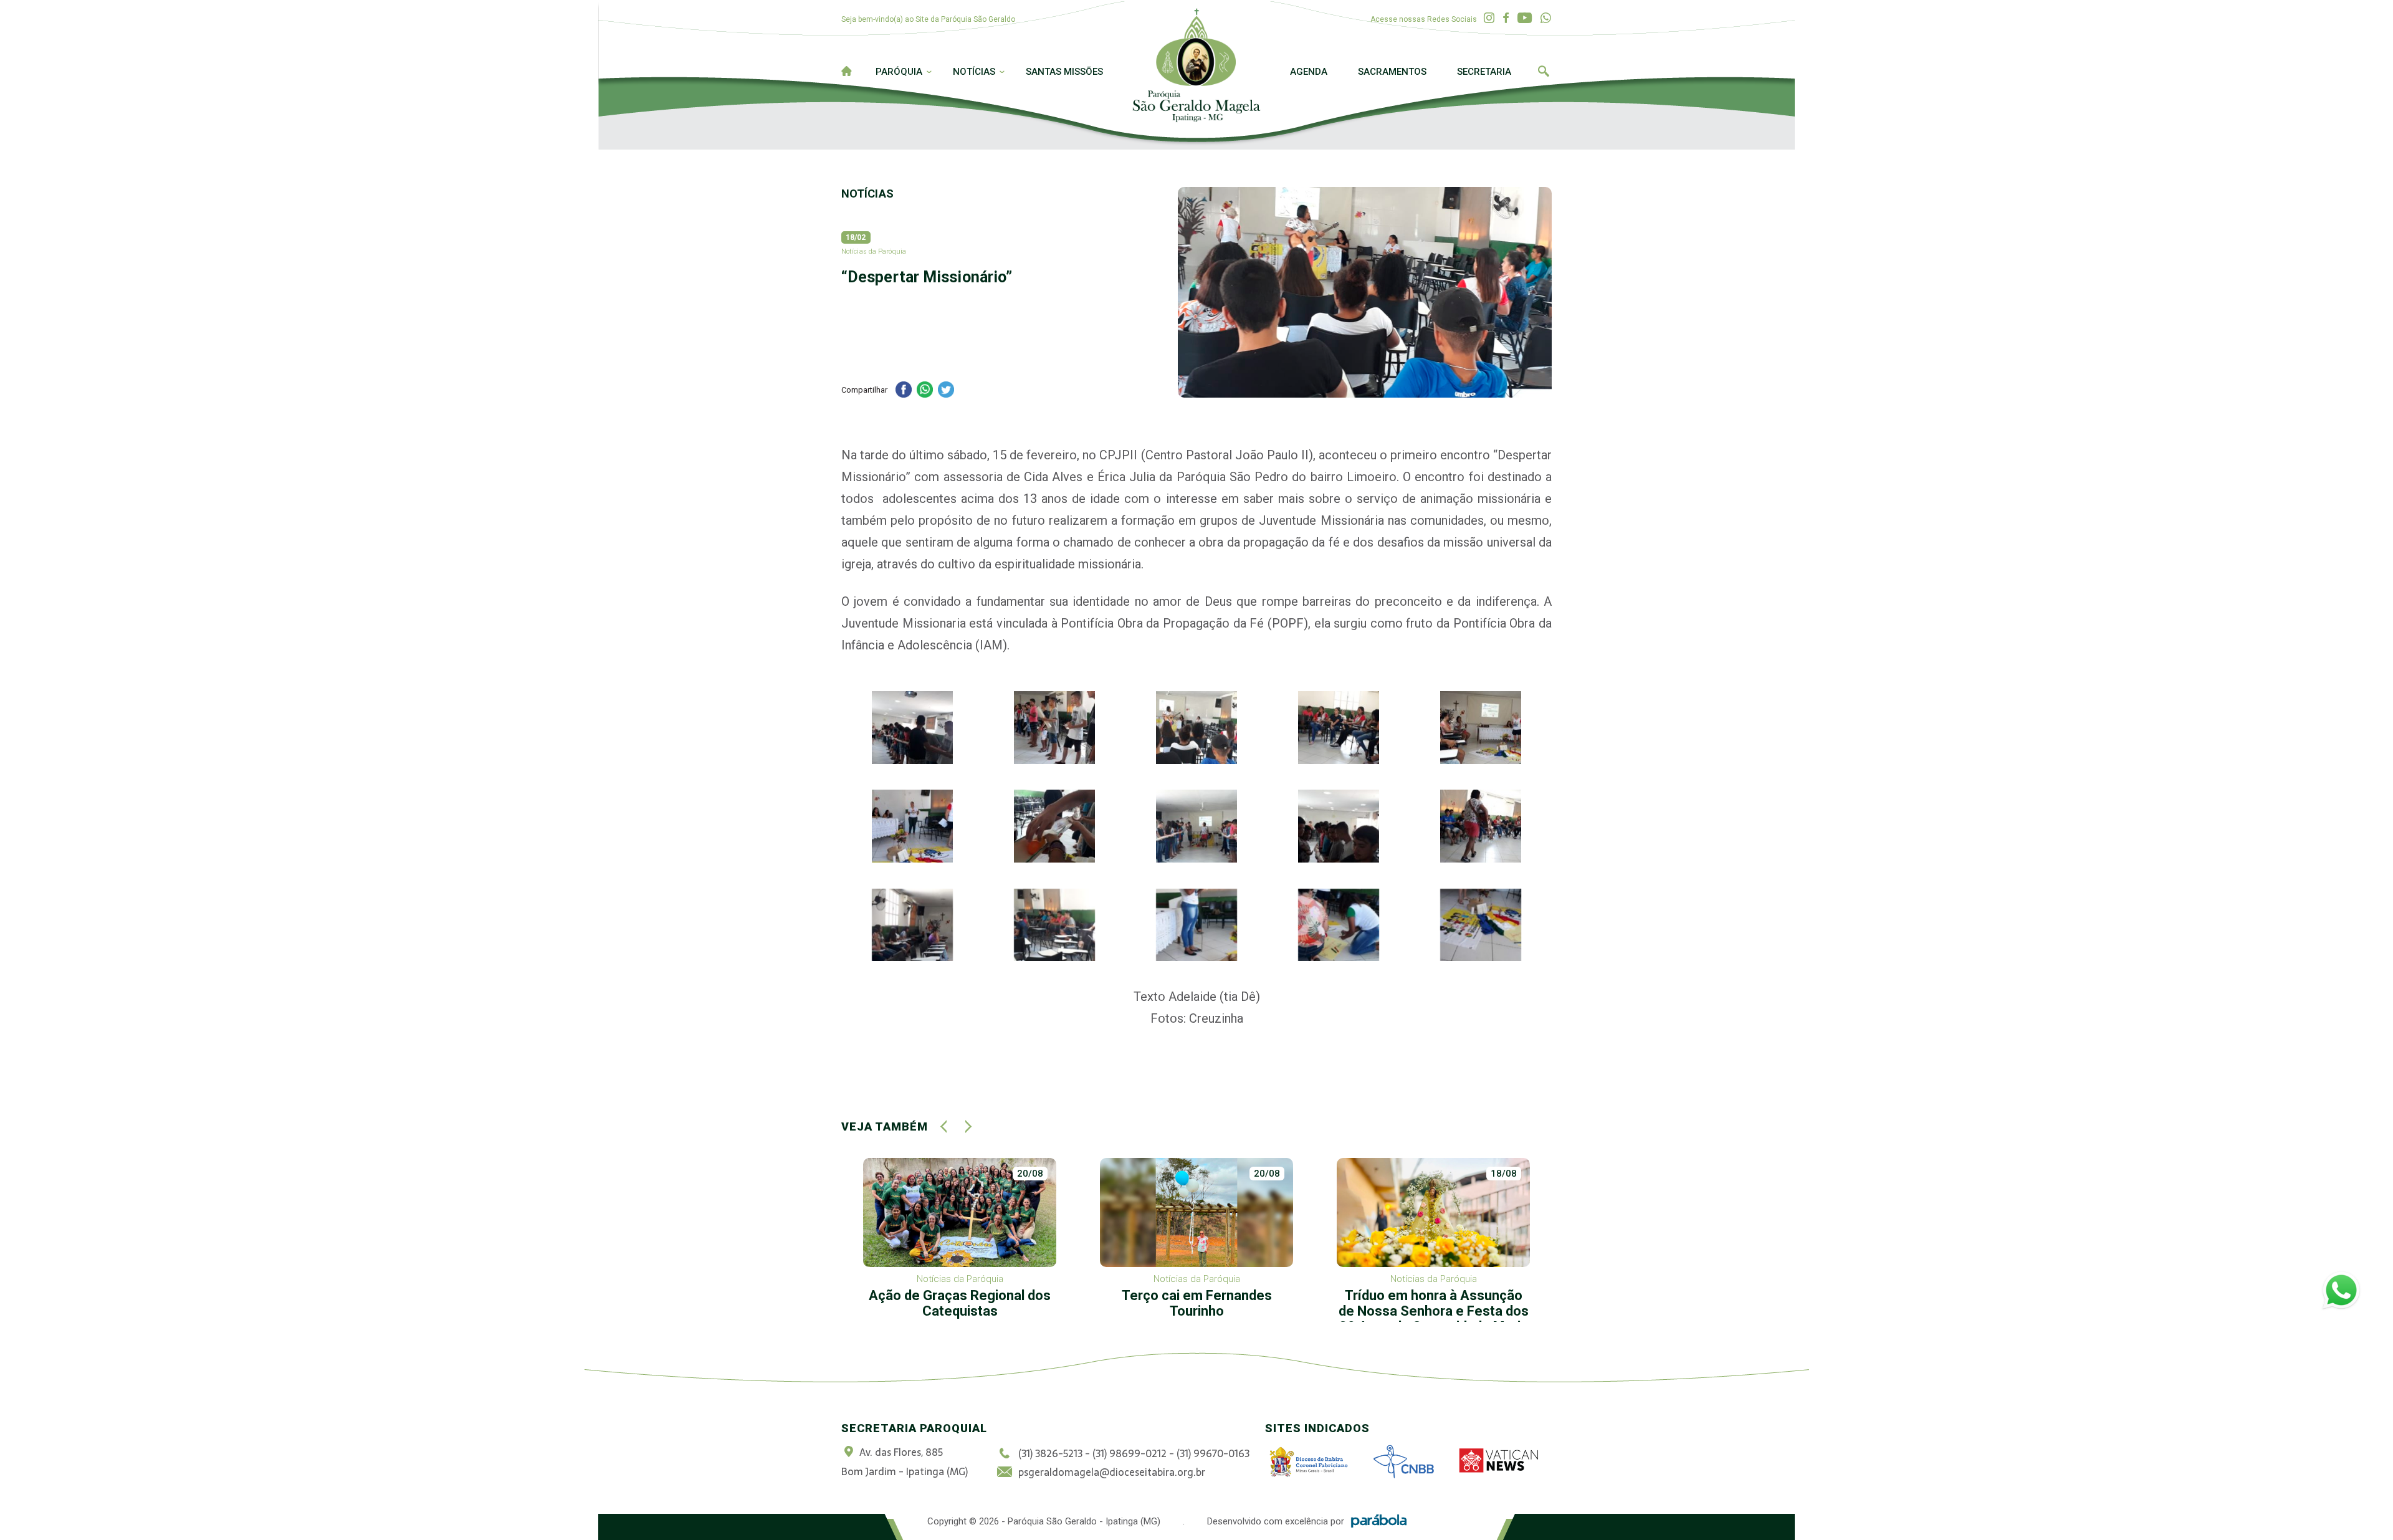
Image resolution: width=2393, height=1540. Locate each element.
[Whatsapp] (1546, 18)
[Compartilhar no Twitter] (946, 391)
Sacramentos (1392, 72)
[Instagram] (1489, 18)
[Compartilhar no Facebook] (904, 391)
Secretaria (1484, 72)
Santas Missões (1064, 72)
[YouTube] (1525, 18)
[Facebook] (1506, 18)
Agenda (1309, 72)
